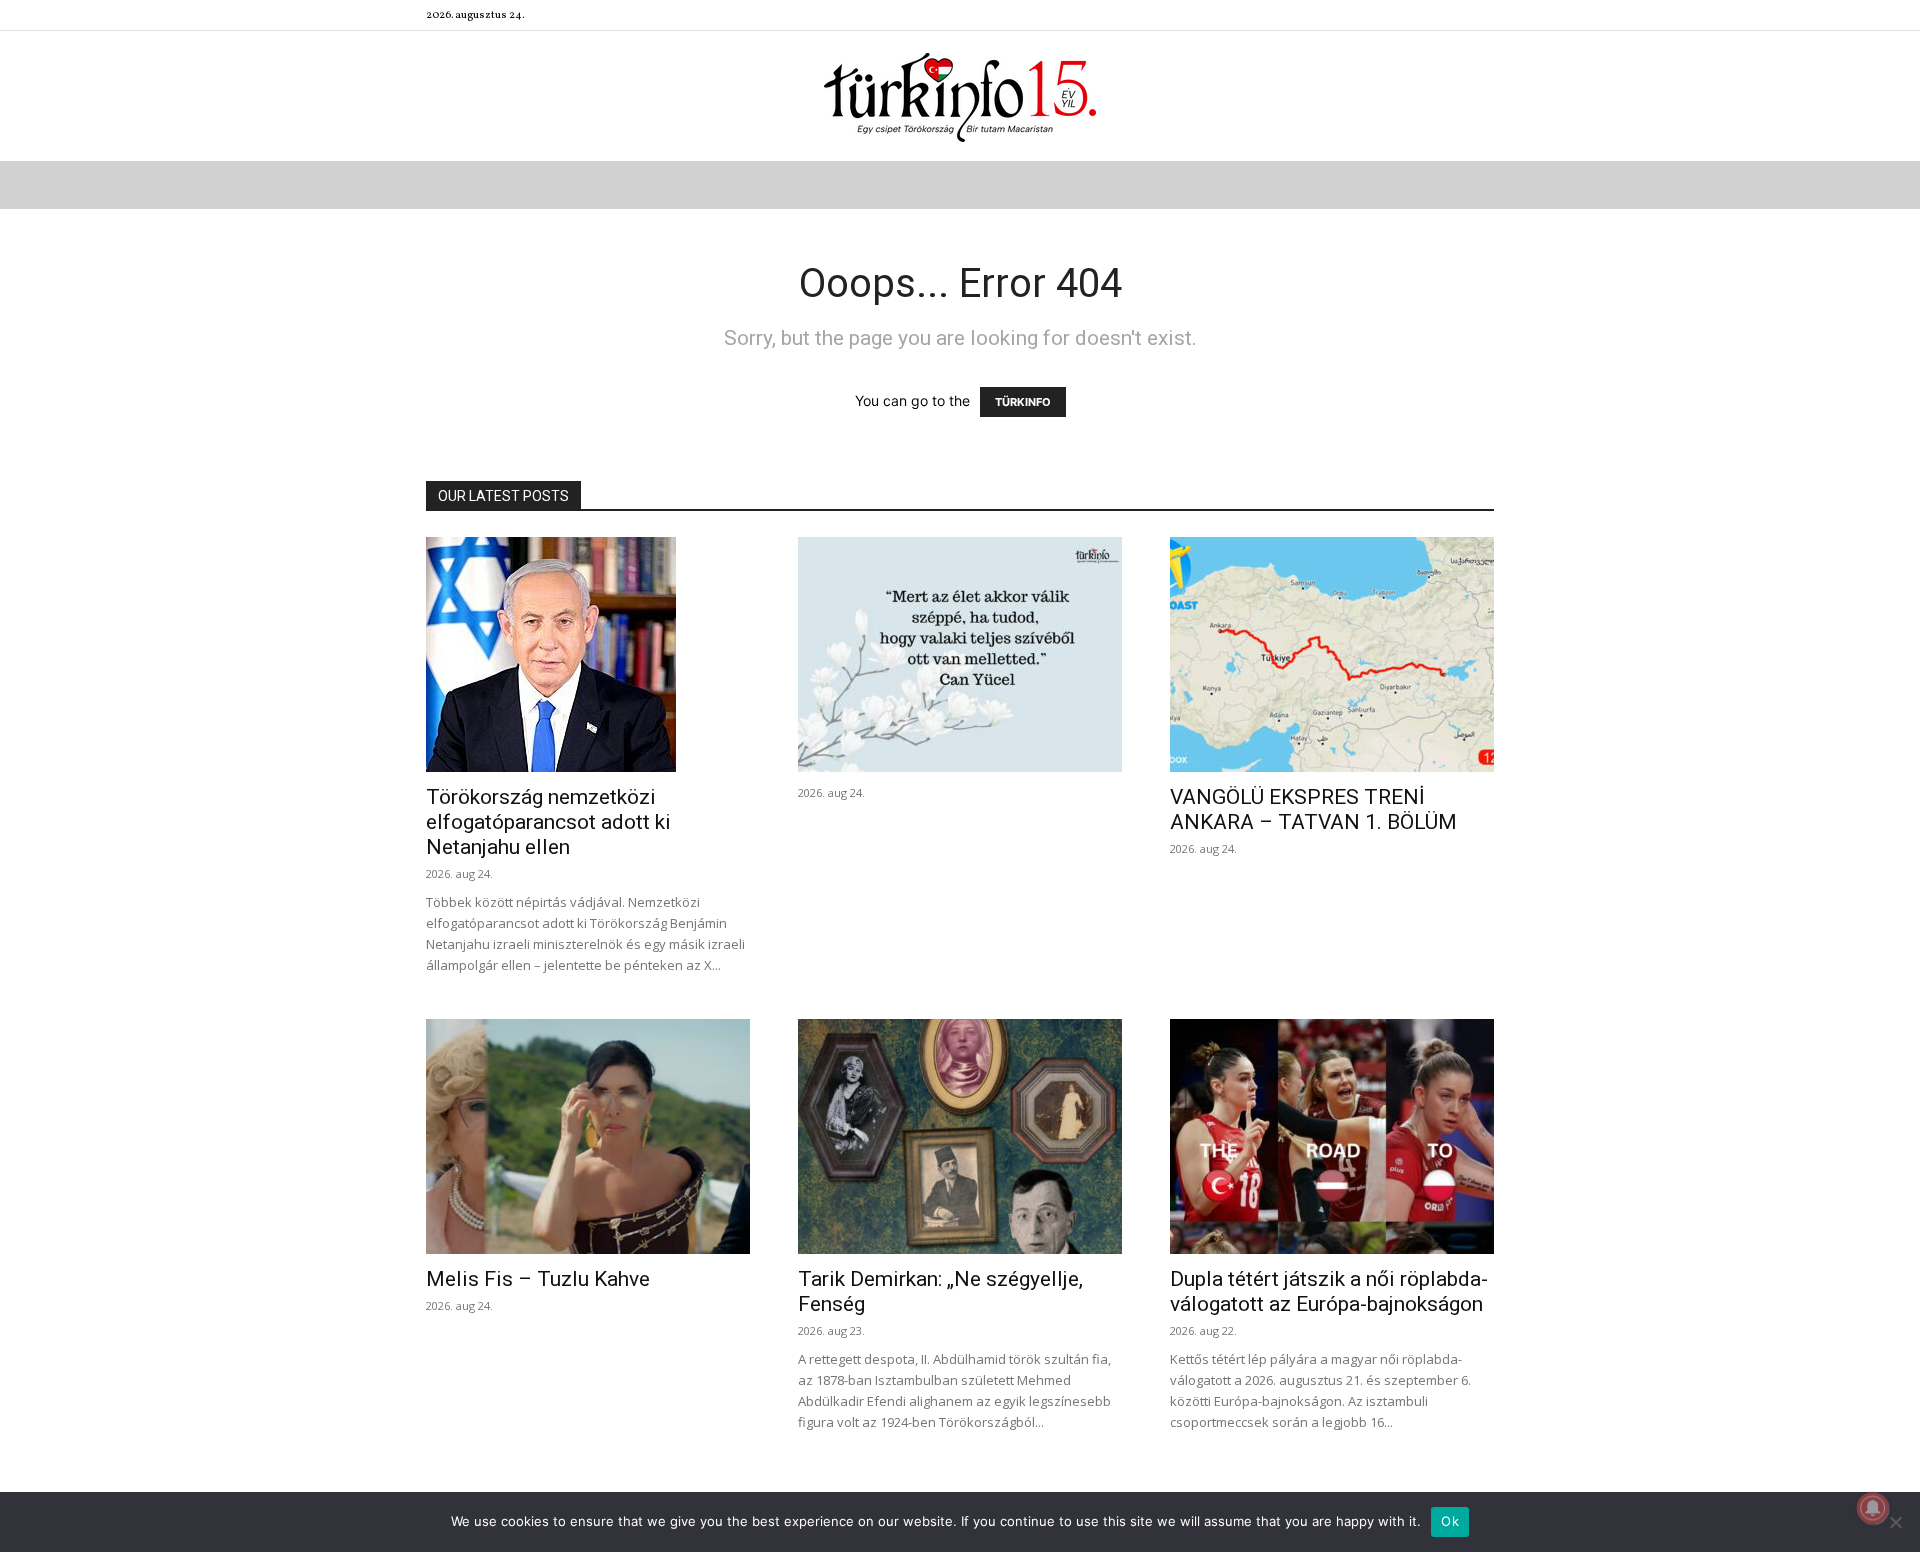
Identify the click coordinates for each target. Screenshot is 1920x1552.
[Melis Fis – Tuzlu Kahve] (588, 1136)
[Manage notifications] (1873, 1508)
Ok (1450, 1521)
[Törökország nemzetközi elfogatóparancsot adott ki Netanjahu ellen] (588, 654)
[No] (1895, 1522)
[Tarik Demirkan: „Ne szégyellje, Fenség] (960, 1136)
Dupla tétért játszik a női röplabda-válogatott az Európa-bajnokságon (1329, 1291)
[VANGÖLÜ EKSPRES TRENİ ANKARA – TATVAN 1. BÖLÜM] (1332, 654)
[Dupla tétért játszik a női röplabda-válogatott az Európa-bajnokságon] (1332, 1136)
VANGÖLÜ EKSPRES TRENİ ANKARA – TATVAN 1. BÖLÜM (1313, 809)
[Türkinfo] (960, 97)
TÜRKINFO (1023, 402)
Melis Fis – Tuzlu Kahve (538, 1279)
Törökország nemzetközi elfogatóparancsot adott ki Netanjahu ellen (548, 822)
